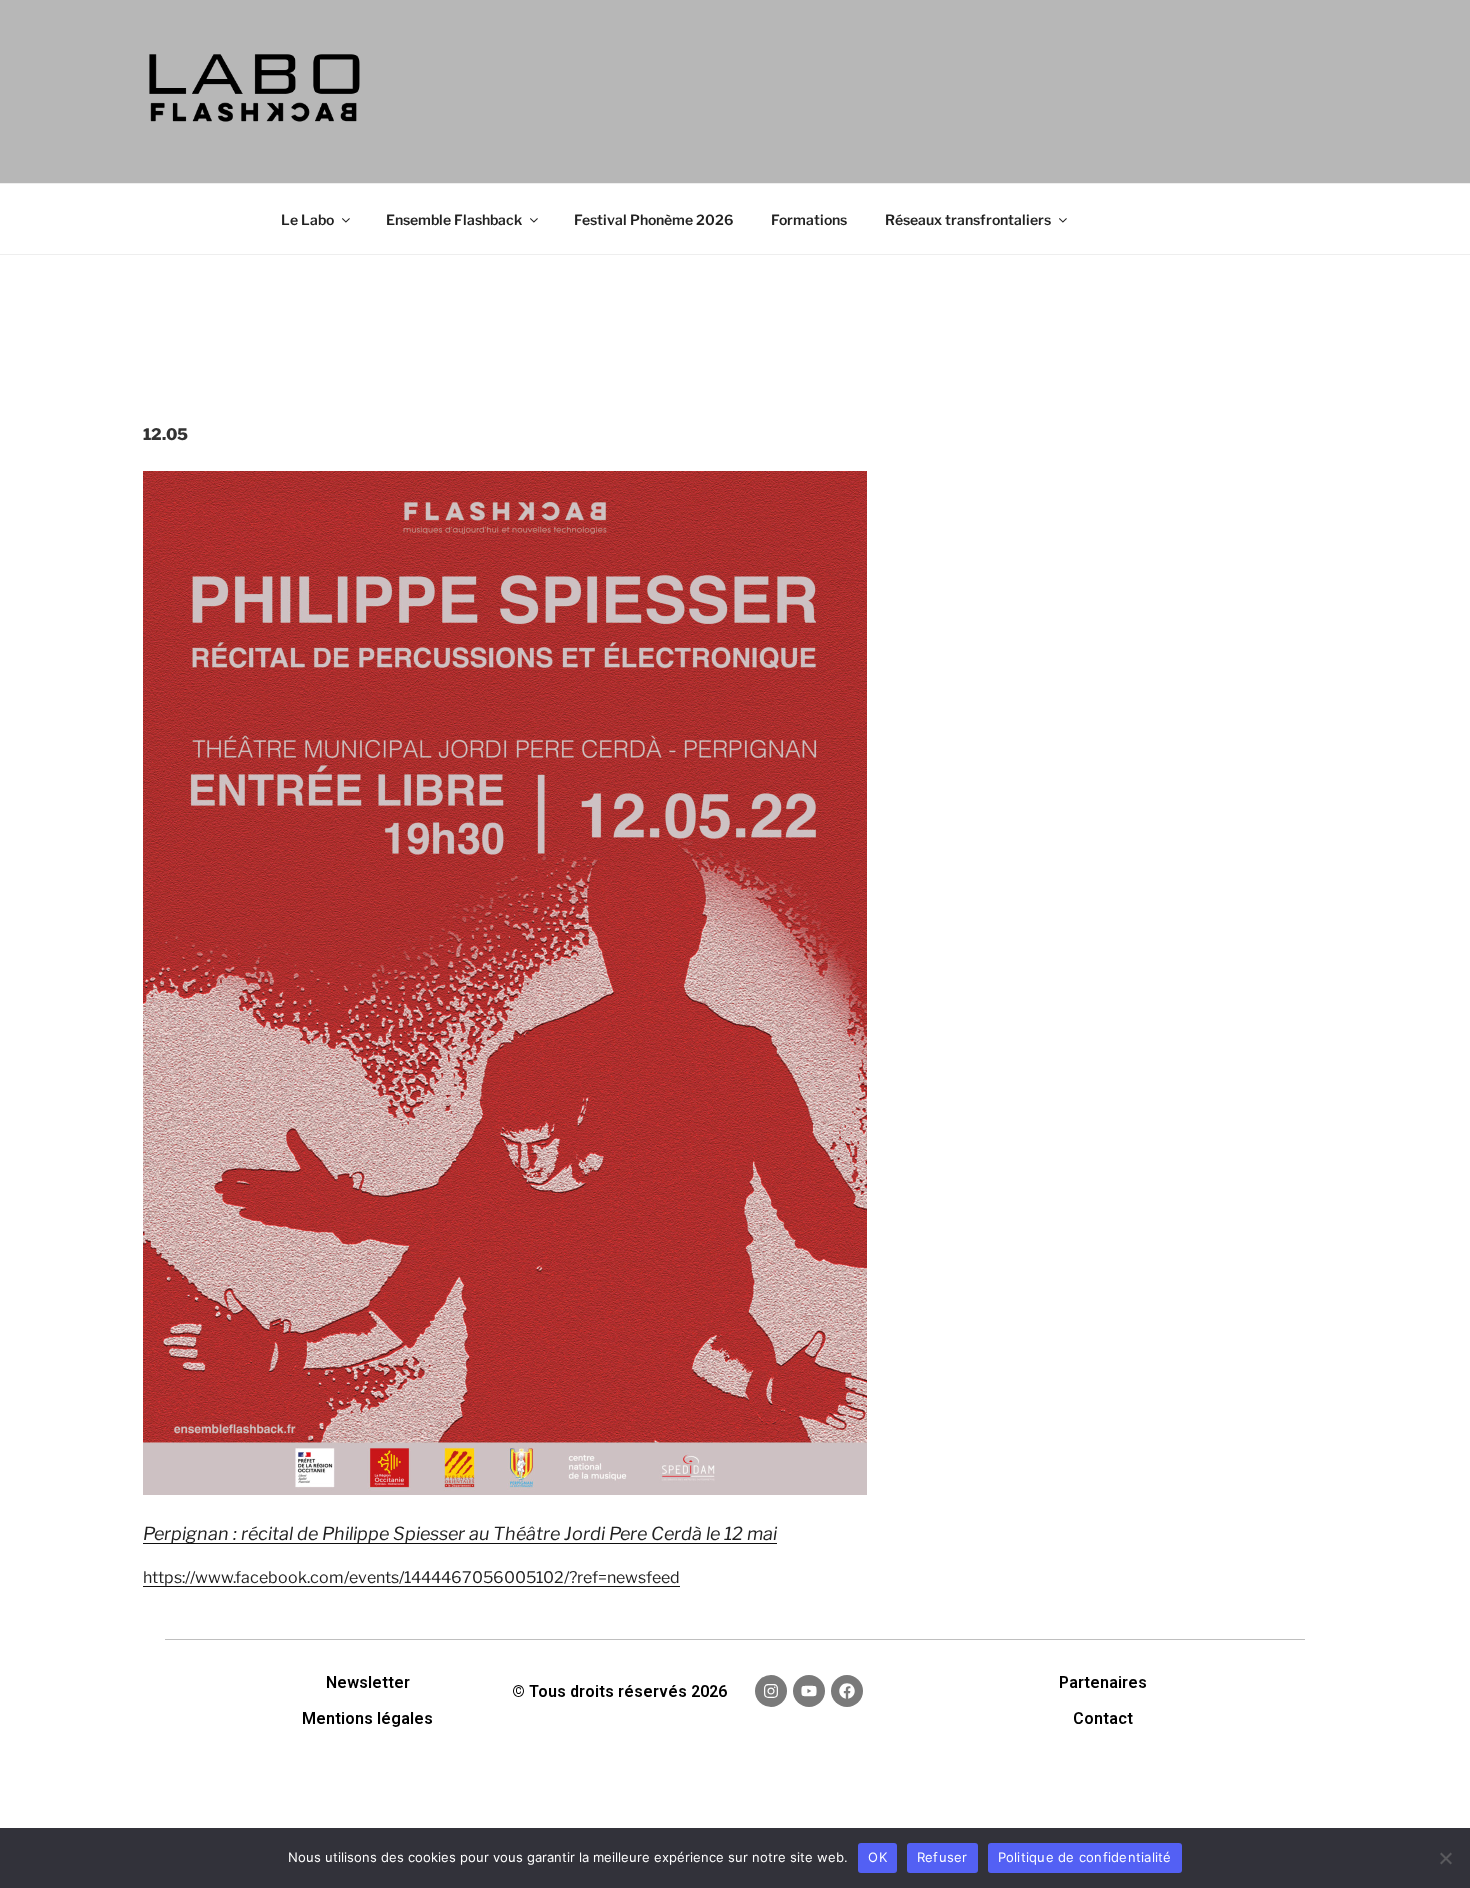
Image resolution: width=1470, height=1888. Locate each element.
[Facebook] (847, 1691)
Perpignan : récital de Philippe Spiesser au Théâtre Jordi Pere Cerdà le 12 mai (460, 1533)
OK (877, 1857)
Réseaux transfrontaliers (968, 219)
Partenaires (1103, 1682)
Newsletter (368, 1682)
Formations (809, 219)
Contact (1103, 1718)
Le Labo (307, 219)
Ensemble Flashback (454, 219)
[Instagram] (771, 1691)
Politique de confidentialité (1085, 1857)
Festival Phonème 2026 (653, 219)
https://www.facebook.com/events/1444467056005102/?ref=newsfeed (411, 1577)
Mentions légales (367, 1718)
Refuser (942, 1857)
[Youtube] (809, 1691)
